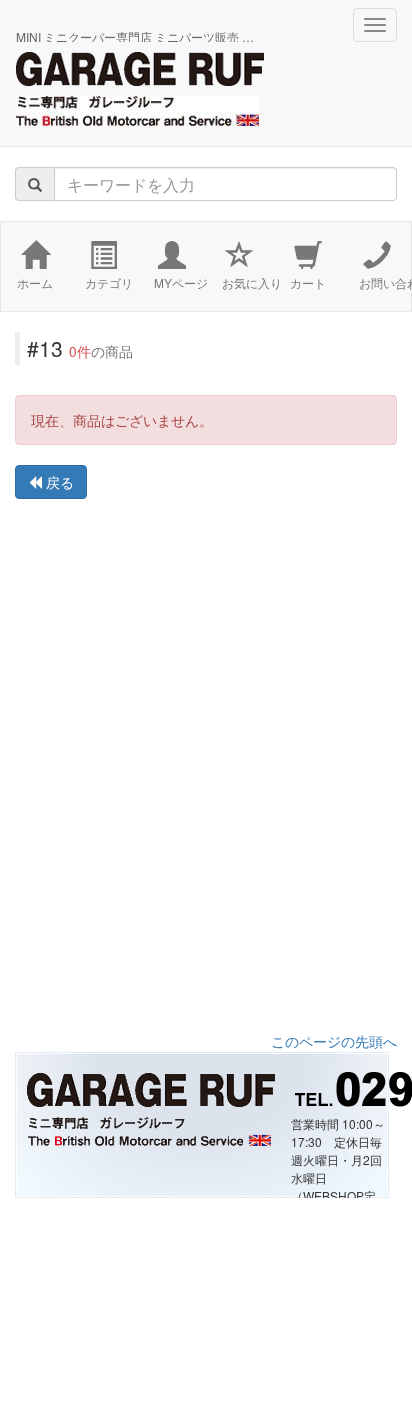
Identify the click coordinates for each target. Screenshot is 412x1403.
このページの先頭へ (334, 1041)
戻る (58, 482)
